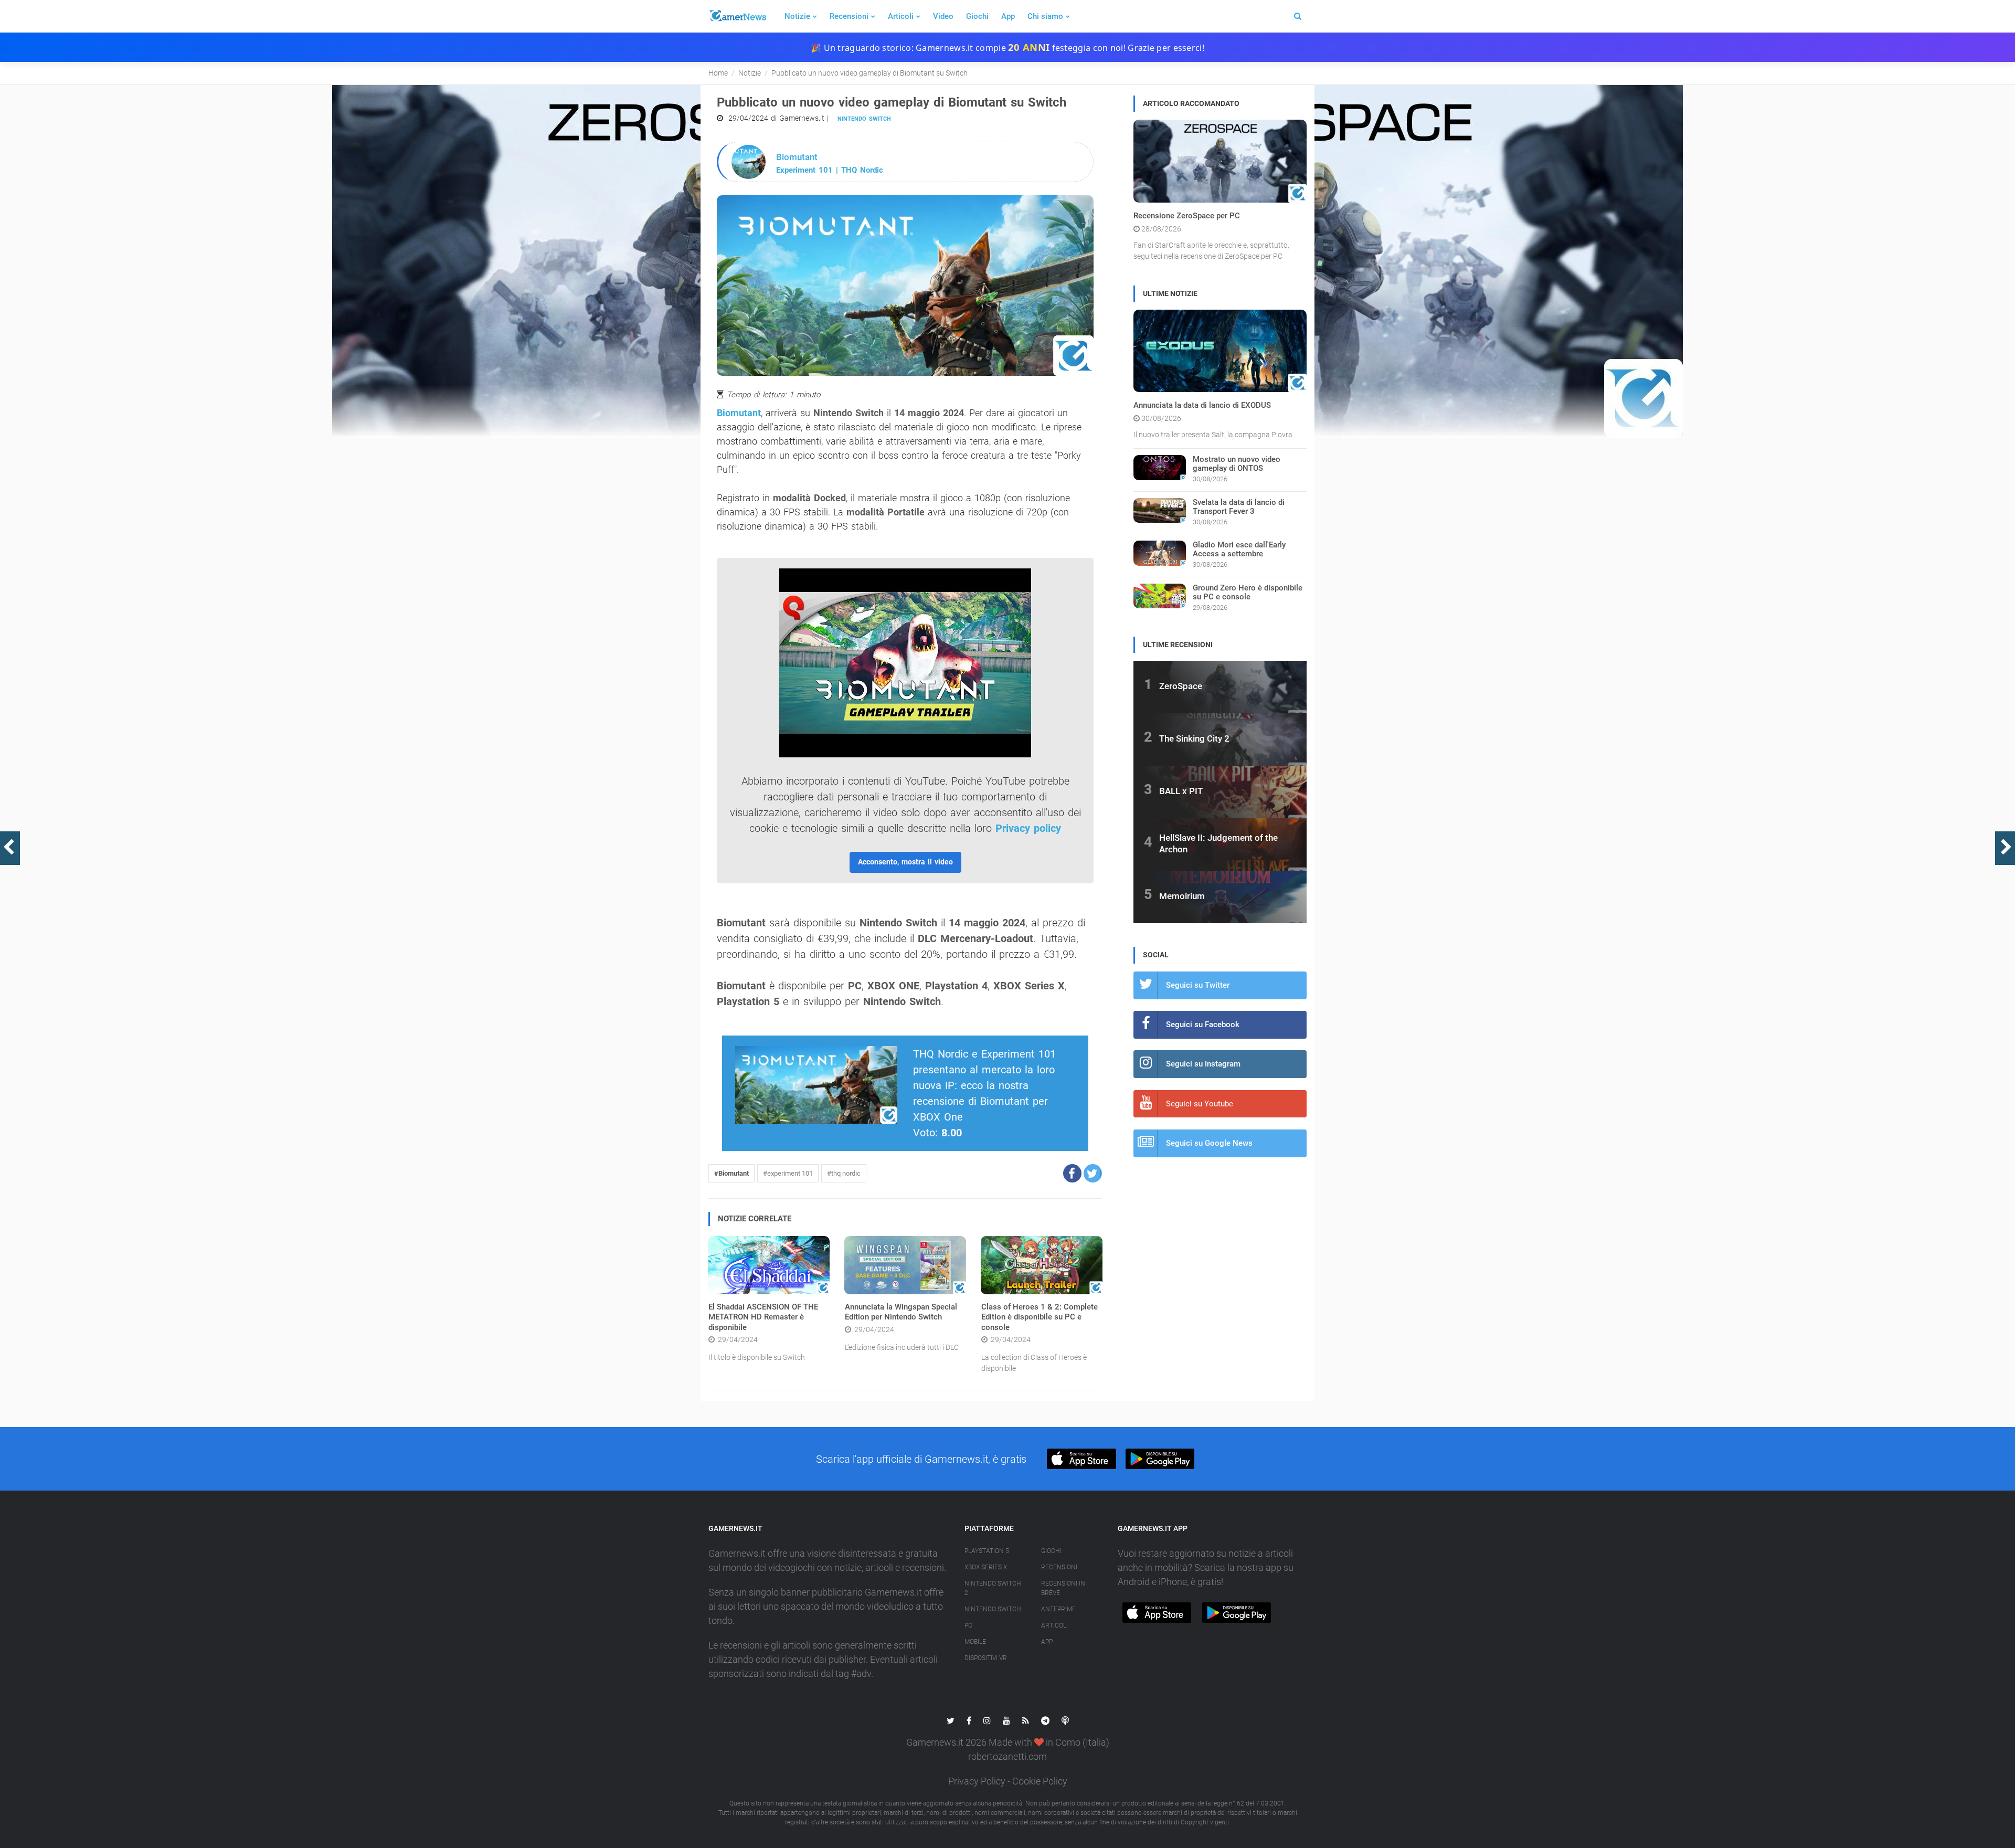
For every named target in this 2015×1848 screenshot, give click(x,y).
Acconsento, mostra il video (905, 862)
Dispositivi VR (986, 1658)
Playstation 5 (987, 1551)
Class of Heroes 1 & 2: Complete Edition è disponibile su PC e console (1040, 1317)
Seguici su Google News (1209, 1143)
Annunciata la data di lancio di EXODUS (1202, 405)
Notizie (797, 16)
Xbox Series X (986, 1567)
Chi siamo (1045, 16)
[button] (1072, 1173)
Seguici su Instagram (1203, 1064)
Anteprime (1058, 1609)
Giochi (977, 16)
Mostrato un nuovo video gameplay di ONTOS (1237, 464)
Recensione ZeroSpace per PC (1187, 216)
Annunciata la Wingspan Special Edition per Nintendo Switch (901, 1312)
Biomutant (739, 413)
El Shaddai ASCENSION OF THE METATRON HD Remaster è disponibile (763, 1317)
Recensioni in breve (1063, 1588)
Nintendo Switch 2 (993, 1588)
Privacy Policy (977, 1781)
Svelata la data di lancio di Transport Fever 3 (1239, 507)
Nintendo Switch (864, 119)
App (1008, 16)
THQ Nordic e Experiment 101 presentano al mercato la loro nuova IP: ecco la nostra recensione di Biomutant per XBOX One (984, 1085)
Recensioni (849, 16)
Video (943, 16)
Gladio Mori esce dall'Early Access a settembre (1239, 549)
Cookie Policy (1040, 1781)
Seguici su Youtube (1200, 1104)
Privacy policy (1028, 828)
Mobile (975, 1642)
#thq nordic (844, 1173)
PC (968, 1625)
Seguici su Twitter (1198, 985)
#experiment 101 (788, 1173)
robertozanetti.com (1008, 1756)
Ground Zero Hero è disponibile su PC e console (1248, 592)
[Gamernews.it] (737, 16)
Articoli (901, 16)
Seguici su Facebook (1203, 1025)
